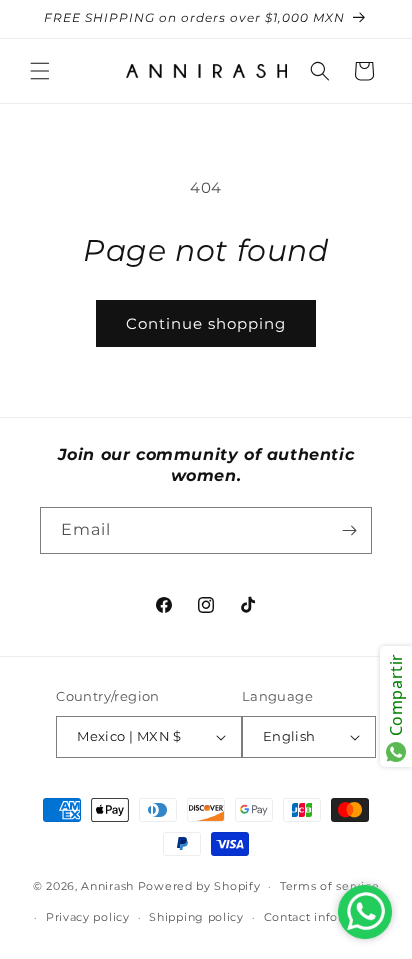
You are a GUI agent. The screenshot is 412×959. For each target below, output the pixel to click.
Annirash (109, 886)
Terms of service (329, 886)
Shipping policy (196, 917)
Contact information (325, 917)
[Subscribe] (349, 530)
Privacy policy (88, 917)
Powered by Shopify (199, 886)
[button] (40, 71)
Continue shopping (206, 323)
